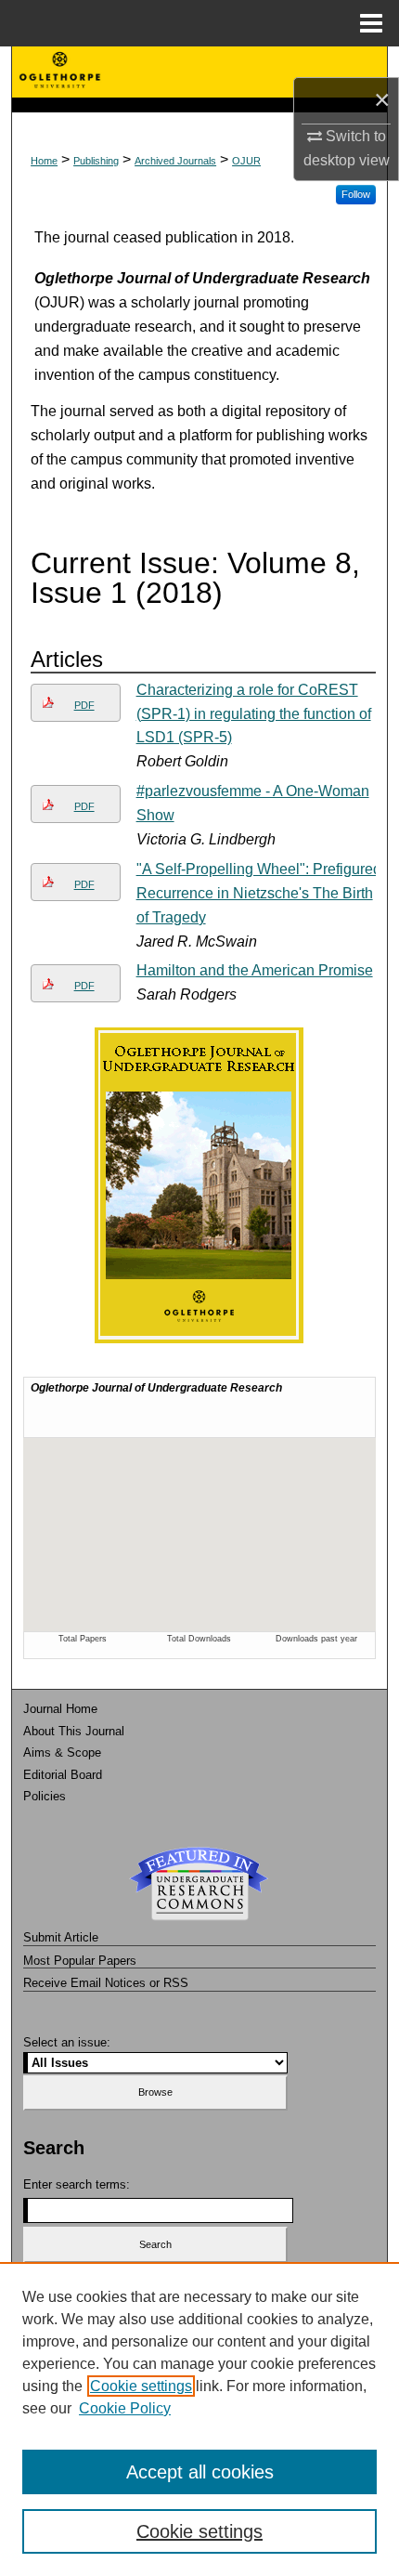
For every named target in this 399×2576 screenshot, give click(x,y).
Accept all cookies (200, 2472)
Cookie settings (141, 2386)
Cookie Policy (125, 2408)
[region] (199, 2419)
